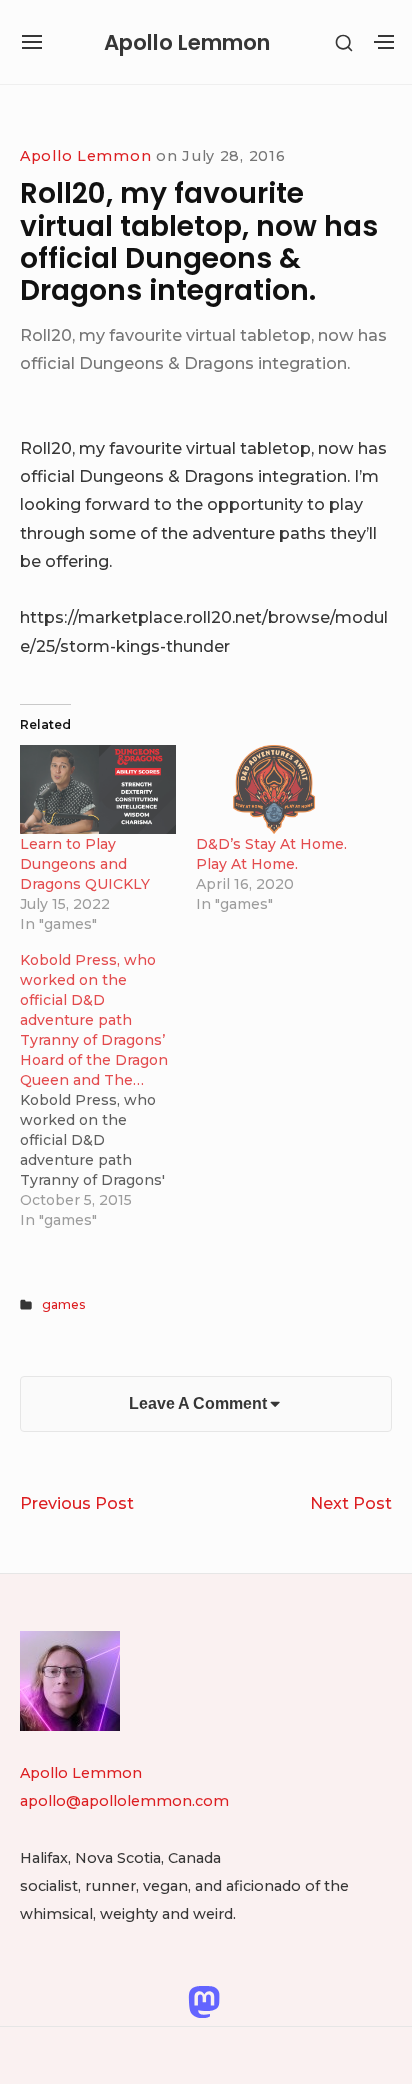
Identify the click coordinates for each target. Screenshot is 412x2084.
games (64, 1304)
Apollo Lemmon (187, 42)
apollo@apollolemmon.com (124, 1801)
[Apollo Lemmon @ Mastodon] (204, 2000)
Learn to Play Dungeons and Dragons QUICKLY (85, 864)
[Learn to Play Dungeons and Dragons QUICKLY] (98, 789)
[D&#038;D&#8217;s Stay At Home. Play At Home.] (274, 789)
